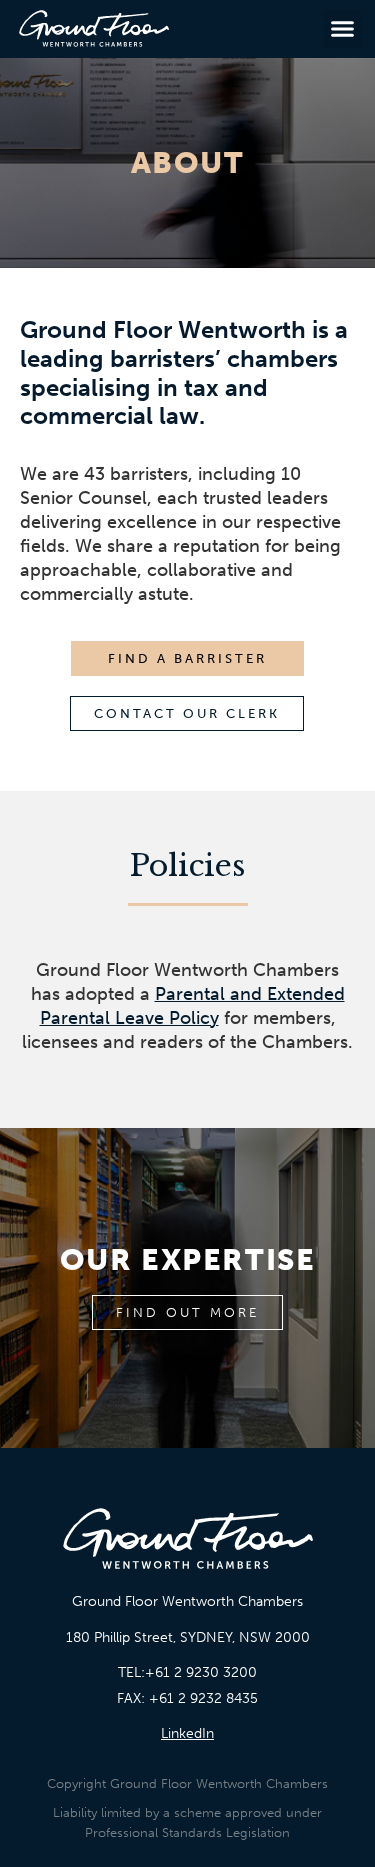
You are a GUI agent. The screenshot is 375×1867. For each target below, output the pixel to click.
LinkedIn (187, 1733)
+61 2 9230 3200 (201, 1672)
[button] (343, 29)
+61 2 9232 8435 (203, 1698)
